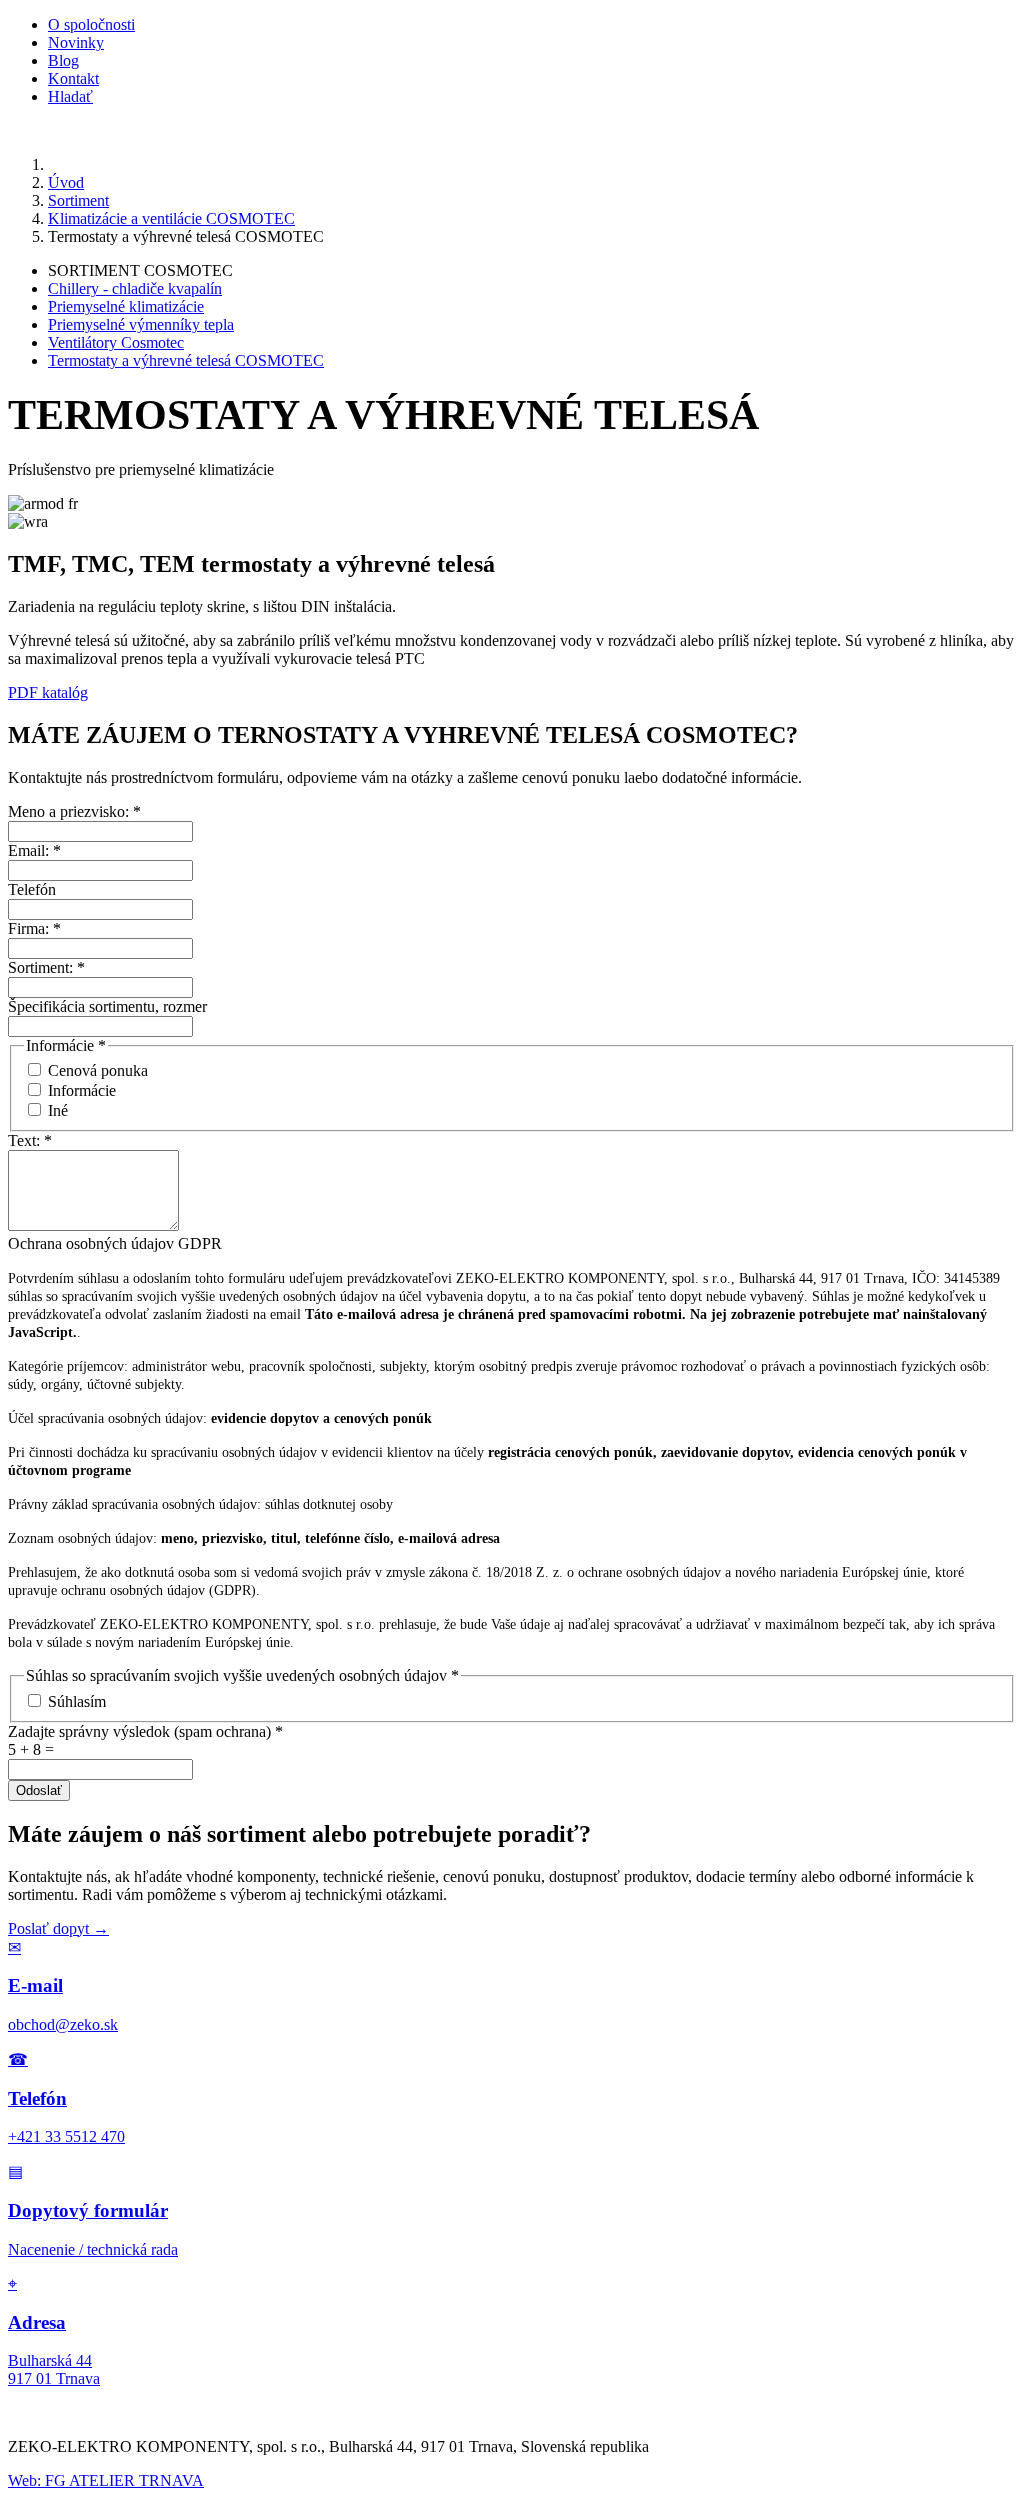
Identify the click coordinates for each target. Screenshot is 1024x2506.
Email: (34, 850)
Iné (58, 1110)
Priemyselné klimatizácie (126, 306)
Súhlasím (77, 1701)
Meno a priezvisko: (74, 811)
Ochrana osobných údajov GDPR (115, 1243)
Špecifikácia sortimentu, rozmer (107, 1006)
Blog (63, 60)
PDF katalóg (48, 692)
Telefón (32, 889)
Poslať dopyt (58, 1928)
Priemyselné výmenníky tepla (141, 324)
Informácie (82, 1090)
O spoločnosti (91, 24)
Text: (30, 1140)
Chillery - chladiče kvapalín (135, 288)
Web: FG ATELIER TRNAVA (106, 2480)
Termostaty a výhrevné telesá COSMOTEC (186, 360)
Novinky (76, 42)
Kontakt (73, 78)
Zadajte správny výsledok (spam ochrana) (145, 1731)
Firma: (34, 928)
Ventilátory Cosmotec (116, 342)
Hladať (70, 96)
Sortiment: (46, 967)
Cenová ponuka (98, 1070)
